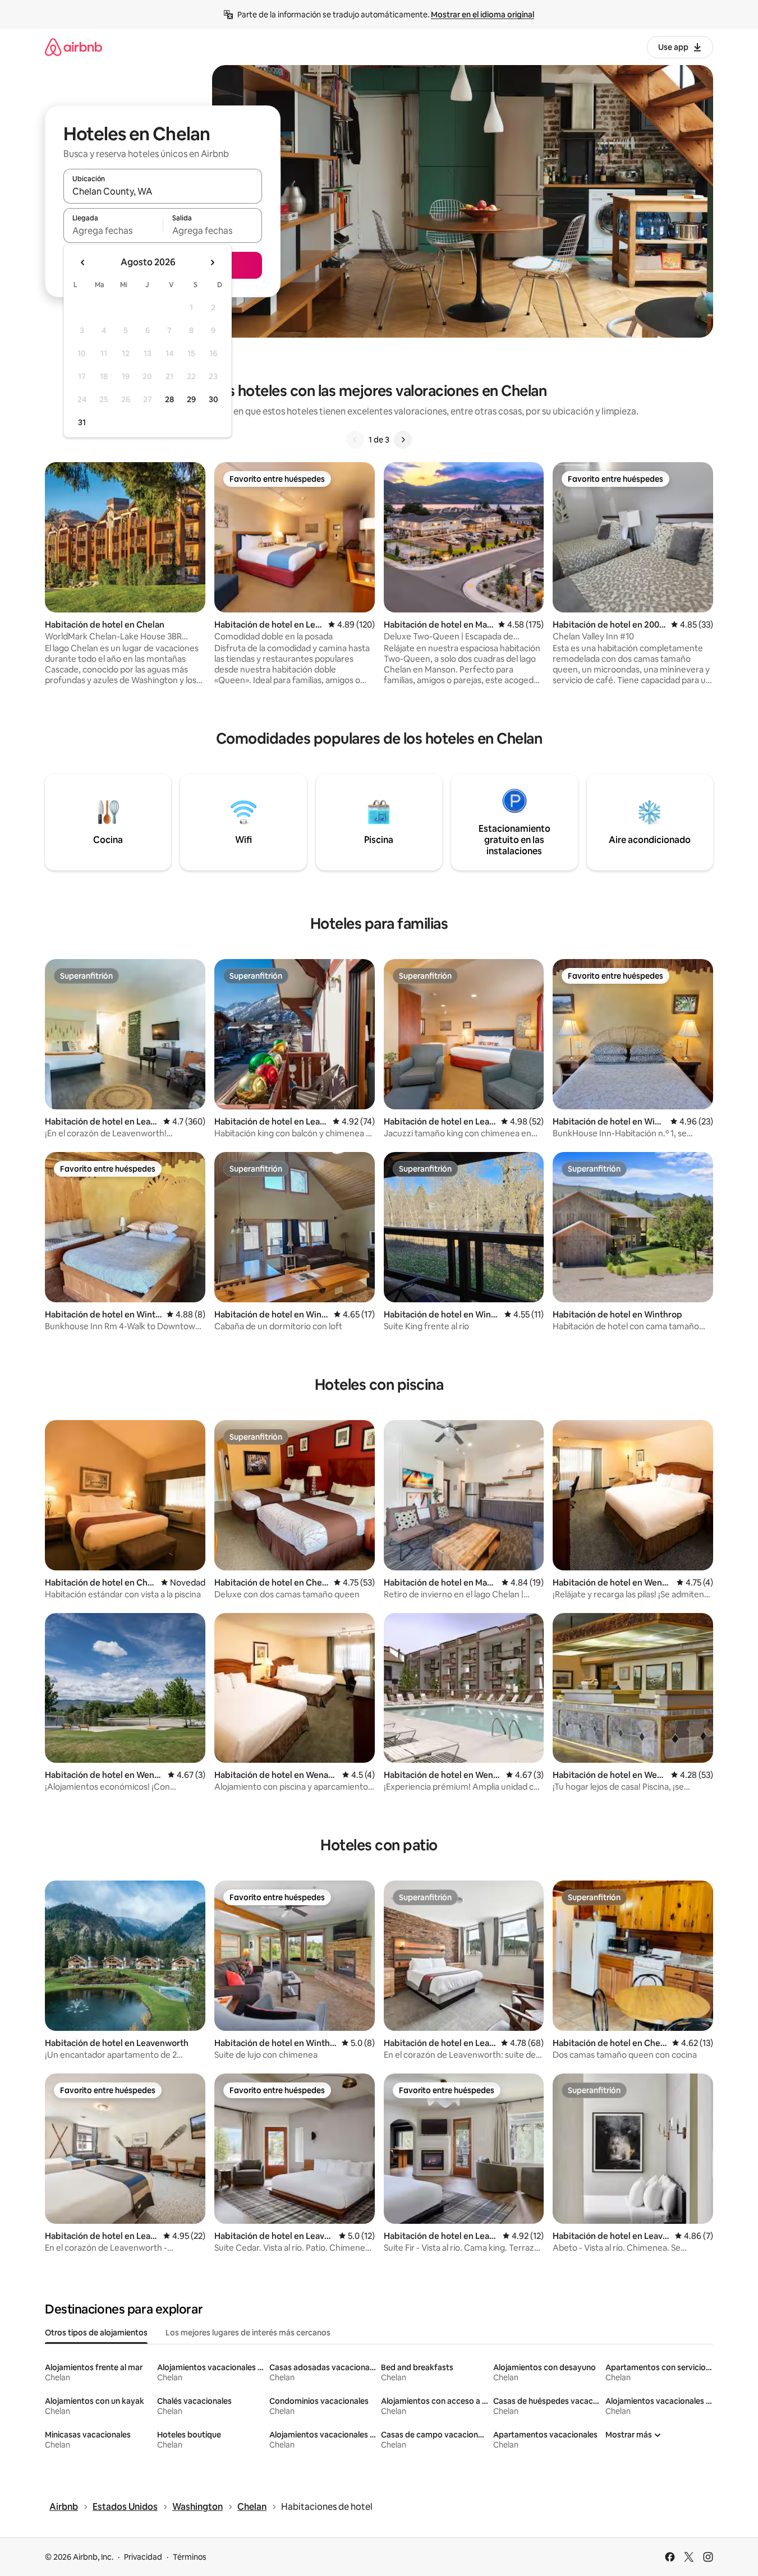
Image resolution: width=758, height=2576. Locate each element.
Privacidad (143, 2557)
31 (82, 422)
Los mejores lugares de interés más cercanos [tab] (248, 2333)
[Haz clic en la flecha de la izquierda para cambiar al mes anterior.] (83, 262)
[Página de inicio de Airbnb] (73, 47)
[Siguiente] (403, 440)
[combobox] (163, 191)
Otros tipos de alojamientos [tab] (96, 2333)
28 (169, 399)
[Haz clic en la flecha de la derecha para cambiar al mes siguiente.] (212, 262)
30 (213, 399)
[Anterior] (355, 440)
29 (191, 399)
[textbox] (113, 231)
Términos (190, 2557)
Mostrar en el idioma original (483, 15)
